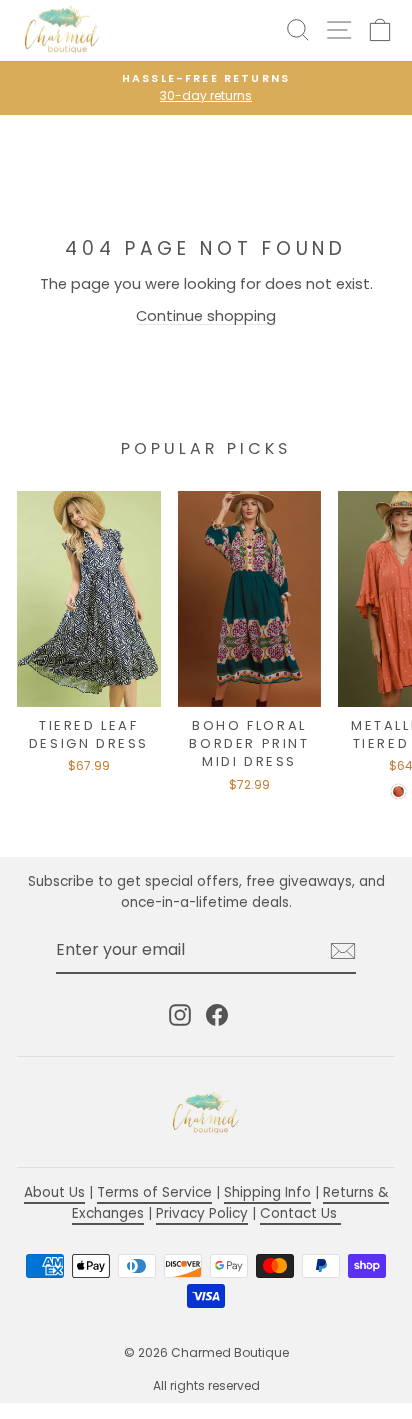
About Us (54, 1192)
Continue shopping (206, 316)
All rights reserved (206, 1385)
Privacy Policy (202, 1213)
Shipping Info (267, 1192)
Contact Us (300, 1213)
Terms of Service (154, 1192)
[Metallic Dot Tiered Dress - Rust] (398, 791)
